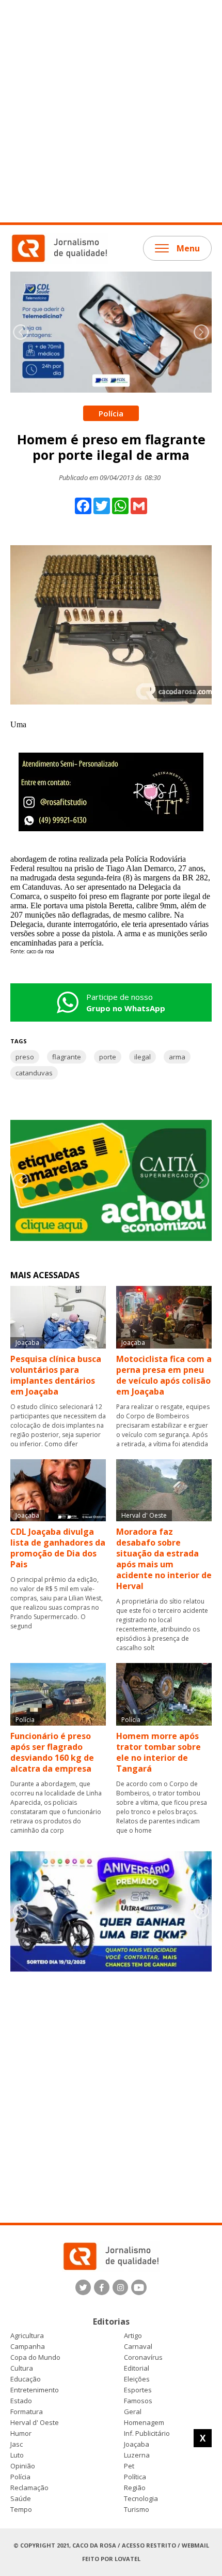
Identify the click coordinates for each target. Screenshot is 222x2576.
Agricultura (27, 2336)
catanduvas (34, 1073)
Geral (133, 2412)
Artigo (133, 2336)
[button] (201, 332)
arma (177, 1057)
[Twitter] (83, 2287)
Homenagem (144, 2423)
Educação (26, 2379)
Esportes (138, 2390)
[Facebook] (102, 2287)
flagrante (67, 1057)
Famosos (138, 2401)
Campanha (28, 2347)
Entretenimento (35, 2390)
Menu (188, 248)
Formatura (27, 2412)
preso (25, 1057)
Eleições (137, 2379)
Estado (21, 2401)
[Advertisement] (111, 111)
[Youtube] (139, 2287)
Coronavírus (143, 2357)
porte (108, 1057)
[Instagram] (120, 2287)
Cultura (22, 2368)
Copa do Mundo (35, 2357)
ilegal (142, 1057)
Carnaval (138, 2347)
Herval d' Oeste (35, 2423)
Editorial (137, 2368)
